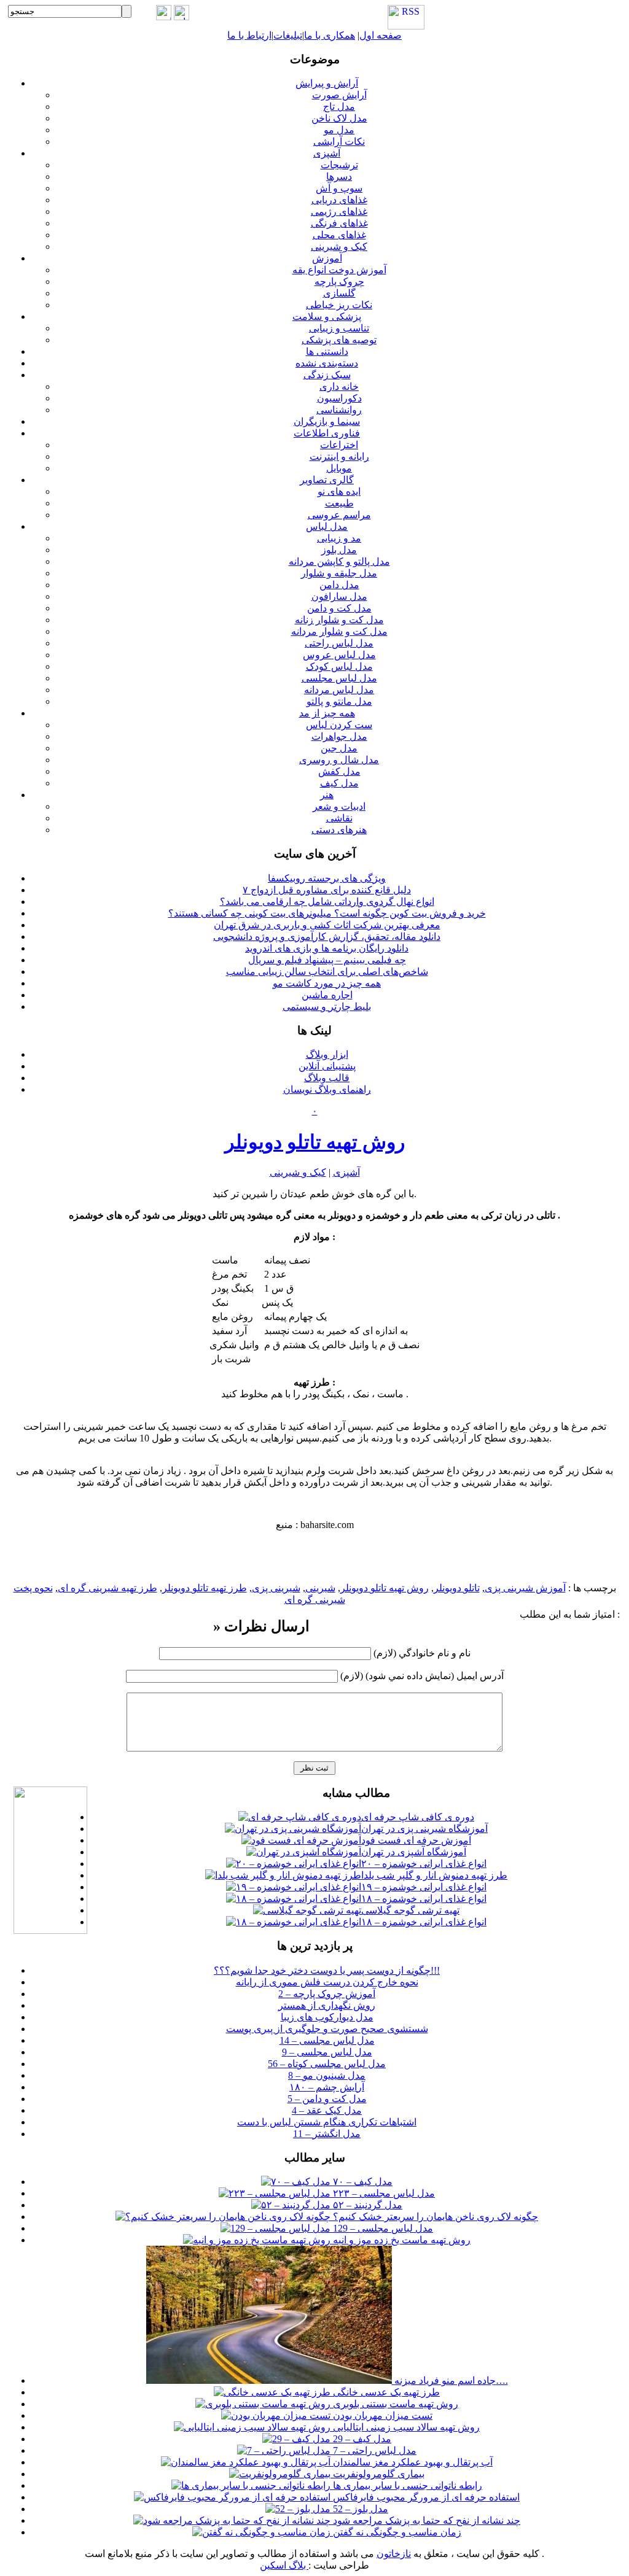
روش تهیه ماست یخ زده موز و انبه (400, 2240)
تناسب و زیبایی (339, 328)
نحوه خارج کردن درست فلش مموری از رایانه (327, 1982)
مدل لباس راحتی (339, 643)
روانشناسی (339, 410)
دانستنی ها (327, 351)
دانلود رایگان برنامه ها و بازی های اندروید (327, 948)
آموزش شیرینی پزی (525, 1588)
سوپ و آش (339, 188)
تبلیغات (288, 35)
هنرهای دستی (339, 830)
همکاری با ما (330, 35)
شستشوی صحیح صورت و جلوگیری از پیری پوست (327, 2029)
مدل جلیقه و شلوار (339, 573)
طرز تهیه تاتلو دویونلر (205, 1588)
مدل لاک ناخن (339, 118)
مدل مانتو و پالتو (339, 701)
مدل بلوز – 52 (359, 2509)
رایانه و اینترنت (339, 456)
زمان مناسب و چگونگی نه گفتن (396, 2532)
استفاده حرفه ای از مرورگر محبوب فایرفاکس (425, 2497)
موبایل (339, 468)
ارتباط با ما (249, 35)
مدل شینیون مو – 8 (327, 2075)
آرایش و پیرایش (327, 83)
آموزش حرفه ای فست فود (416, 1840)
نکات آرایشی (339, 142)
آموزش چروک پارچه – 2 (327, 1994)
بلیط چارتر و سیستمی (327, 1007)
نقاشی (339, 818)
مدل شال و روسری (339, 760)
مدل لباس (327, 526)
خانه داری (339, 386)
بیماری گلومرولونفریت (377, 2474)
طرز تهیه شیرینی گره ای (107, 1588)
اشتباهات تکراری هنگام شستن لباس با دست (327, 2122)
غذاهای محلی (339, 235)
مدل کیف (339, 783)
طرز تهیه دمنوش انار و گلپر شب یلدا (434, 1875)
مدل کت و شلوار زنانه (339, 620)
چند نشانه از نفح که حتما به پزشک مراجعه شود (425, 2520)
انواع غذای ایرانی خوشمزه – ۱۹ (424, 1887)
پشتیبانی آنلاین (327, 1066)
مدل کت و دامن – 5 (327, 2099)
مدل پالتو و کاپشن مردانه (339, 561)
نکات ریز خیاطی (339, 305)
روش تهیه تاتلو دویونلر (315, 1142)
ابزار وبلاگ (327, 1054)
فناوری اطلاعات (327, 433)
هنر (327, 795)
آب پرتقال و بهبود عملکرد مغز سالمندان (412, 2462)
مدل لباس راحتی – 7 (373, 2450)
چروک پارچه (339, 281)
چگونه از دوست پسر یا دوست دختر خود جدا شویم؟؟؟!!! (327, 1970)
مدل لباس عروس (339, 655)
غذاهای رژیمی (339, 211)
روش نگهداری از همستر (327, 2005)
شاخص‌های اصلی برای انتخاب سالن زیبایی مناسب (327, 972)
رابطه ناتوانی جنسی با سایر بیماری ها (406, 2485)
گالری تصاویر (327, 480)
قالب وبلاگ (327, 1078)
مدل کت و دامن (339, 608)
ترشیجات (339, 165)
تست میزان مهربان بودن (381, 2415)
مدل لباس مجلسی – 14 (327, 2040)
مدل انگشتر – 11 (327, 2134)
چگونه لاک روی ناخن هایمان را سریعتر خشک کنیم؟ (434, 2217)
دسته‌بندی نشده (327, 363)
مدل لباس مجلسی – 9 (327, 2052)
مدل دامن (339, 585)
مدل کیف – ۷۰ (361, 2182)
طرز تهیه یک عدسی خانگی (385, 2392)
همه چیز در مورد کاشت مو (327, 983)
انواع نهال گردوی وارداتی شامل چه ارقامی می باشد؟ (327, 902)
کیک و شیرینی (339, 246)
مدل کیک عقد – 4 (327, 2110)
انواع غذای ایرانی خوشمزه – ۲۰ (424, 1864)
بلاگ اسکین (284, 2565)
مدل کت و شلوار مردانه (339, 631)
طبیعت (339, 503)
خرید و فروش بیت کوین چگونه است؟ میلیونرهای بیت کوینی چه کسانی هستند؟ (327, 913)
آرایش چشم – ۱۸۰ (327, 2087)
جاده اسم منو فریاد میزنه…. (450, 2380)
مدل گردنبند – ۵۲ (366, 2205)
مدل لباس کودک (339, 666)
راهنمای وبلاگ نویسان (327, 1089)
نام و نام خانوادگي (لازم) (422, 1653)
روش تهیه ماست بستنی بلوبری (394, 2404)
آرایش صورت (339, 95)
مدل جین (339, 748)
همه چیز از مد (327, 713)
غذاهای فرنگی (339, 223)
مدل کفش (339, 771)
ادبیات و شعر (339, 806)
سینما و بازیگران (327, 421)
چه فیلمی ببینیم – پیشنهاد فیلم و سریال (327, 960)
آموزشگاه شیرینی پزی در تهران (424, 1829)
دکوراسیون (339, 398)
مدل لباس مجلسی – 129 (382, 2228)
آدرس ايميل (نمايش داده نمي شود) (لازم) (422, 1676)
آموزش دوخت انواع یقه (339, 270)
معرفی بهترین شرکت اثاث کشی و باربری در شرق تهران (327, 925)
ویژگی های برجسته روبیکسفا (327, 878)
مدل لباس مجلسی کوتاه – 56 (327, 2064)
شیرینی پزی (276, 1588)
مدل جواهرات (339, 736)
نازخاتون (394, 2554)
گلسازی (339, 293)
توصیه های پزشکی (339, 340)
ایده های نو (339, 491)
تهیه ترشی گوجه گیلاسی (410, 1910)
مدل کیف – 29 (361, 2439)
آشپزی (327, 153)
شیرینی (320, 1588)
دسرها (339, 177)
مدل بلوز (339, 550)
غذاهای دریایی (339, 200)
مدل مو (339, 130)
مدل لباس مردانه (339, 690)
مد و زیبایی (339, 538)
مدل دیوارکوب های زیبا (327, 2017)
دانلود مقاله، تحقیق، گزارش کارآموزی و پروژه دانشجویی (327, 937)
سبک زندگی (327, 375)
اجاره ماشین (327, 995)
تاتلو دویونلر (457, 1588)
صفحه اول (381, 35)
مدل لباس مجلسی (339, 678)
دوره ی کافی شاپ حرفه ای (418, 1817)
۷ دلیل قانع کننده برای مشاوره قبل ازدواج (327, 890)
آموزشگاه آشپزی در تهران (414, 1852)
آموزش (327, 258)
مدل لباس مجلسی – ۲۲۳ (383, 2193)
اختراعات (339, 445)
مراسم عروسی (339, 515)
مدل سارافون (339, 596)
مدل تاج (339, 107)
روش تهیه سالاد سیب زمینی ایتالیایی (405, 2427)
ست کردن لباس (339, 725)
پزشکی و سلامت (327, 316)
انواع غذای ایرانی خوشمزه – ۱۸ (424, 1899)
